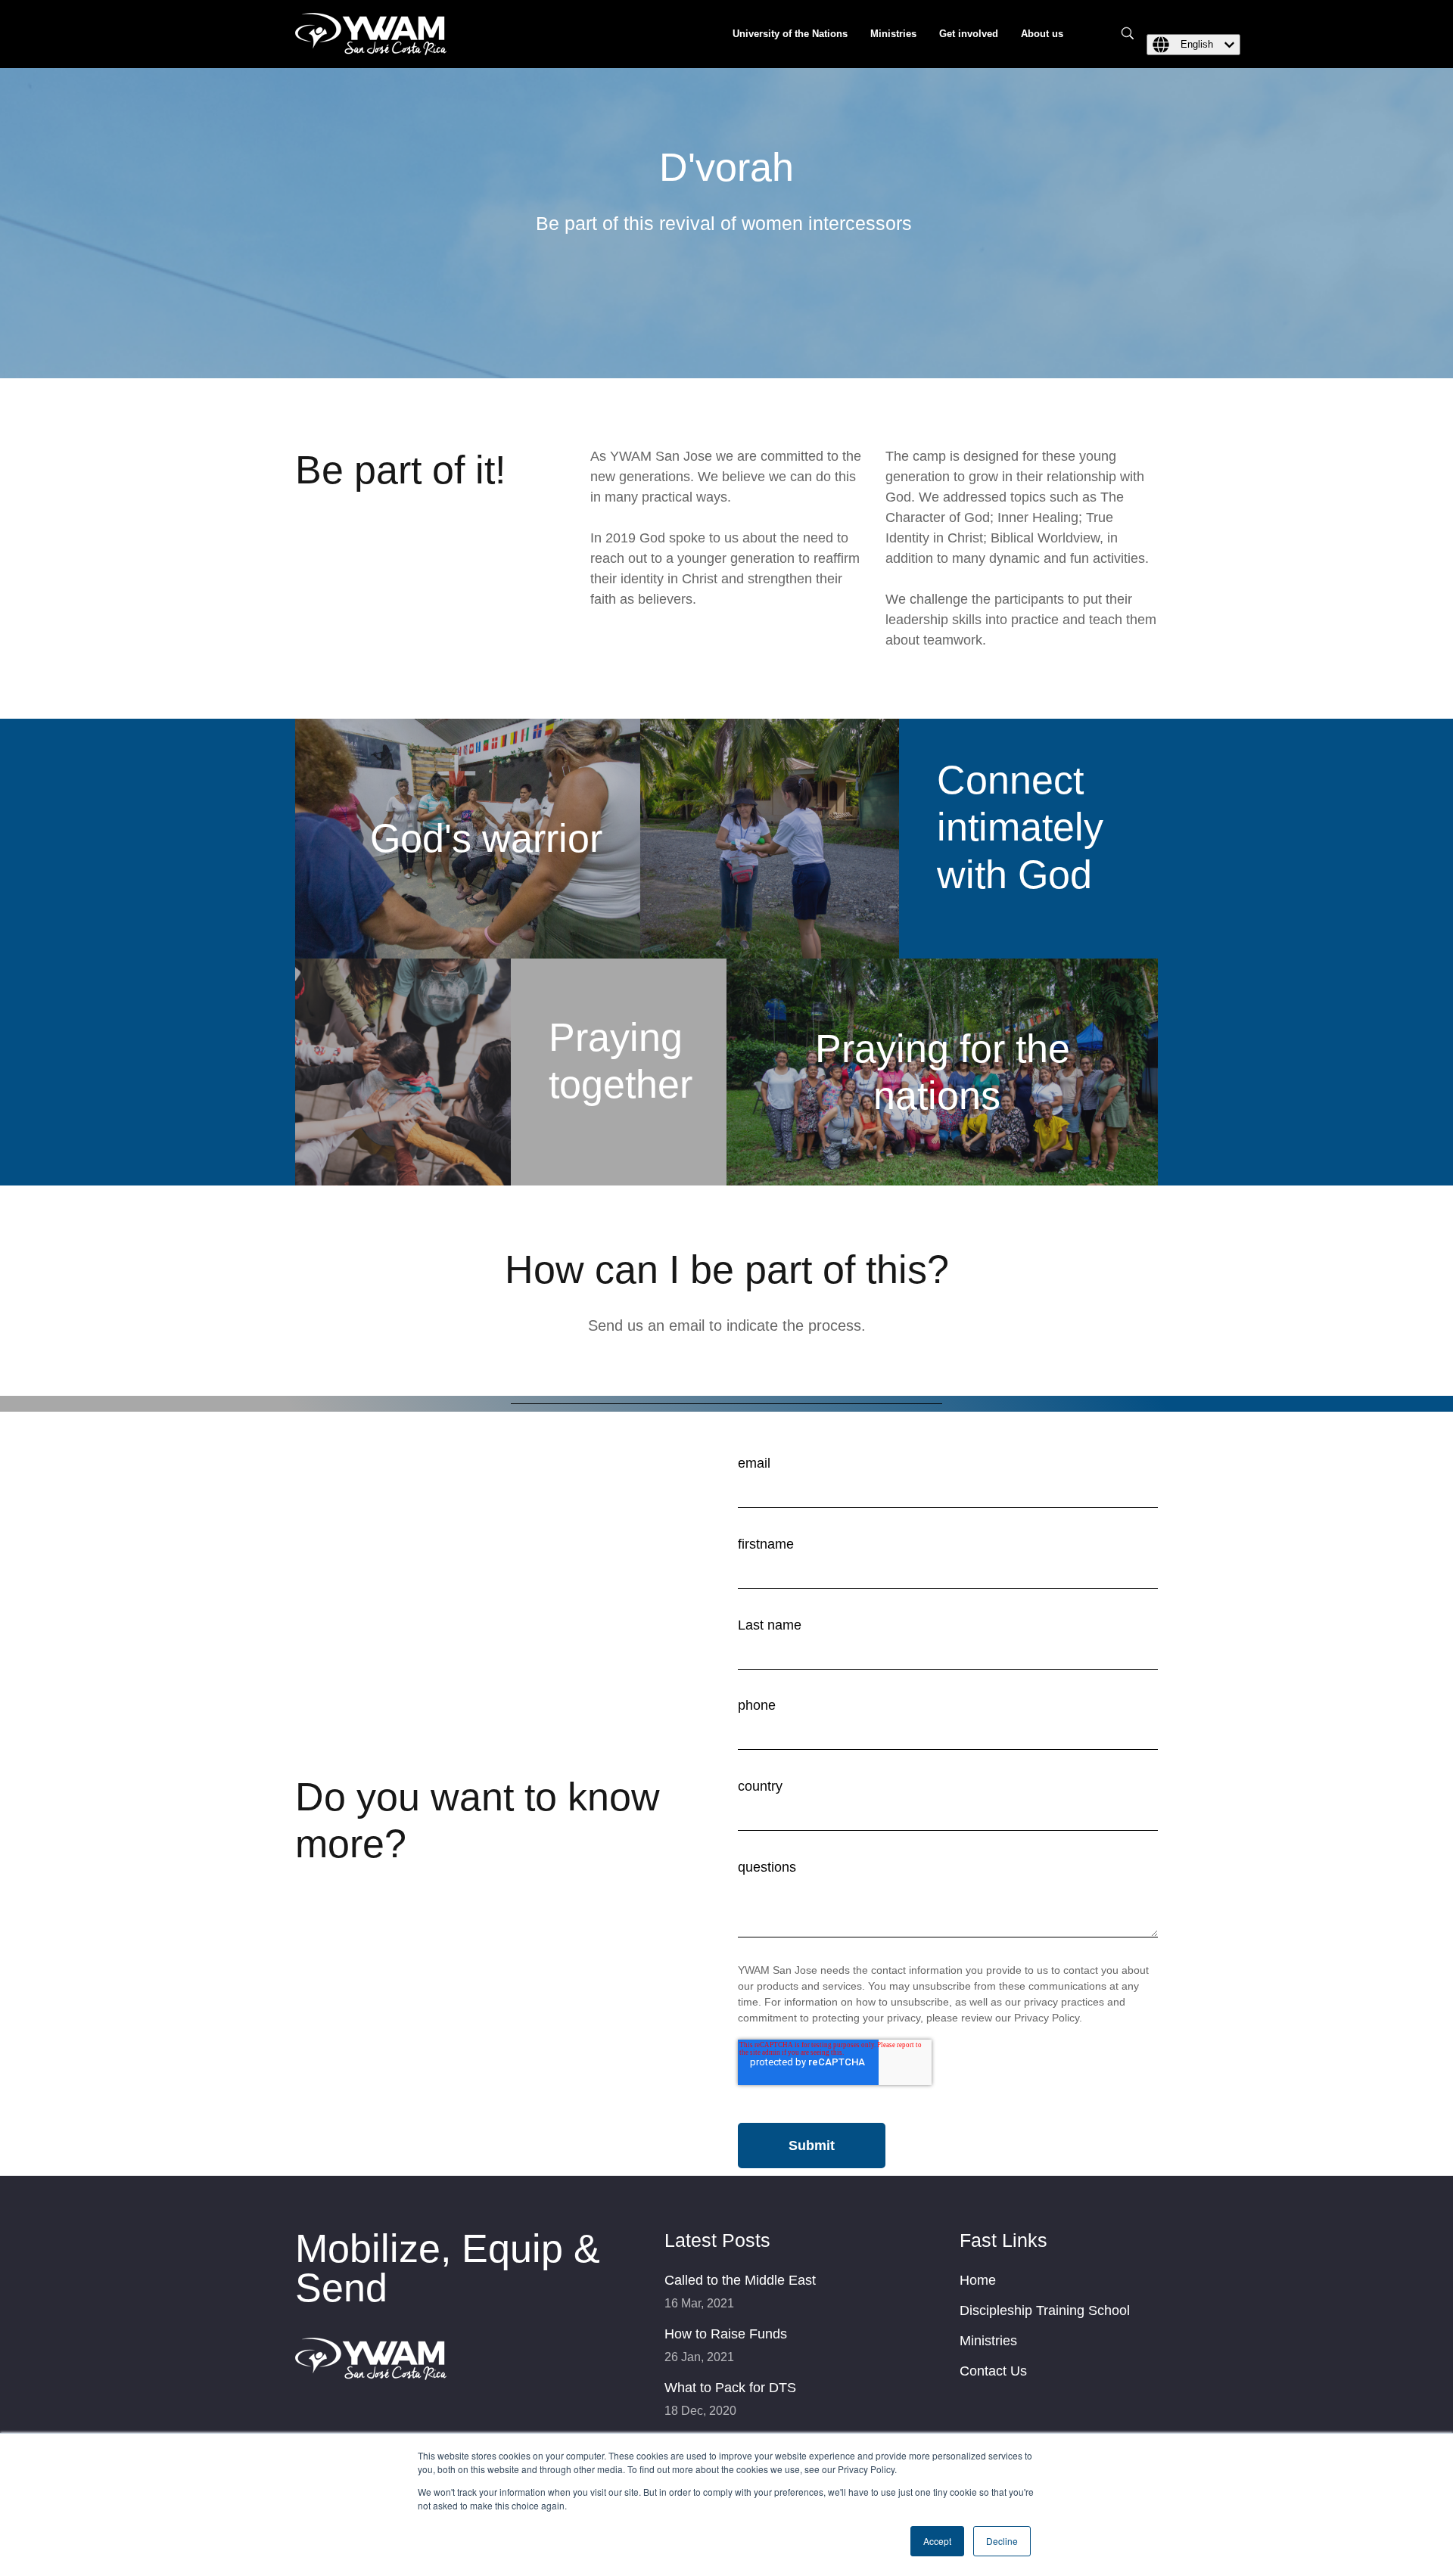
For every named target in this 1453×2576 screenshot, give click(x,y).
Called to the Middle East (740, 2280)
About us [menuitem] (1042, 34)
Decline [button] (1002, 2541)
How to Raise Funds (726, 2334)
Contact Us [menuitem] (993, 2371)
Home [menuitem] (978, 2280)
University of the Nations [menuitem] (790, 34)
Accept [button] (937, 2541)
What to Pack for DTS (730, 2388)
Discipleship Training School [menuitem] (1045, 2310)
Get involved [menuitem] (969, 34)
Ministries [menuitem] (893, 34)
